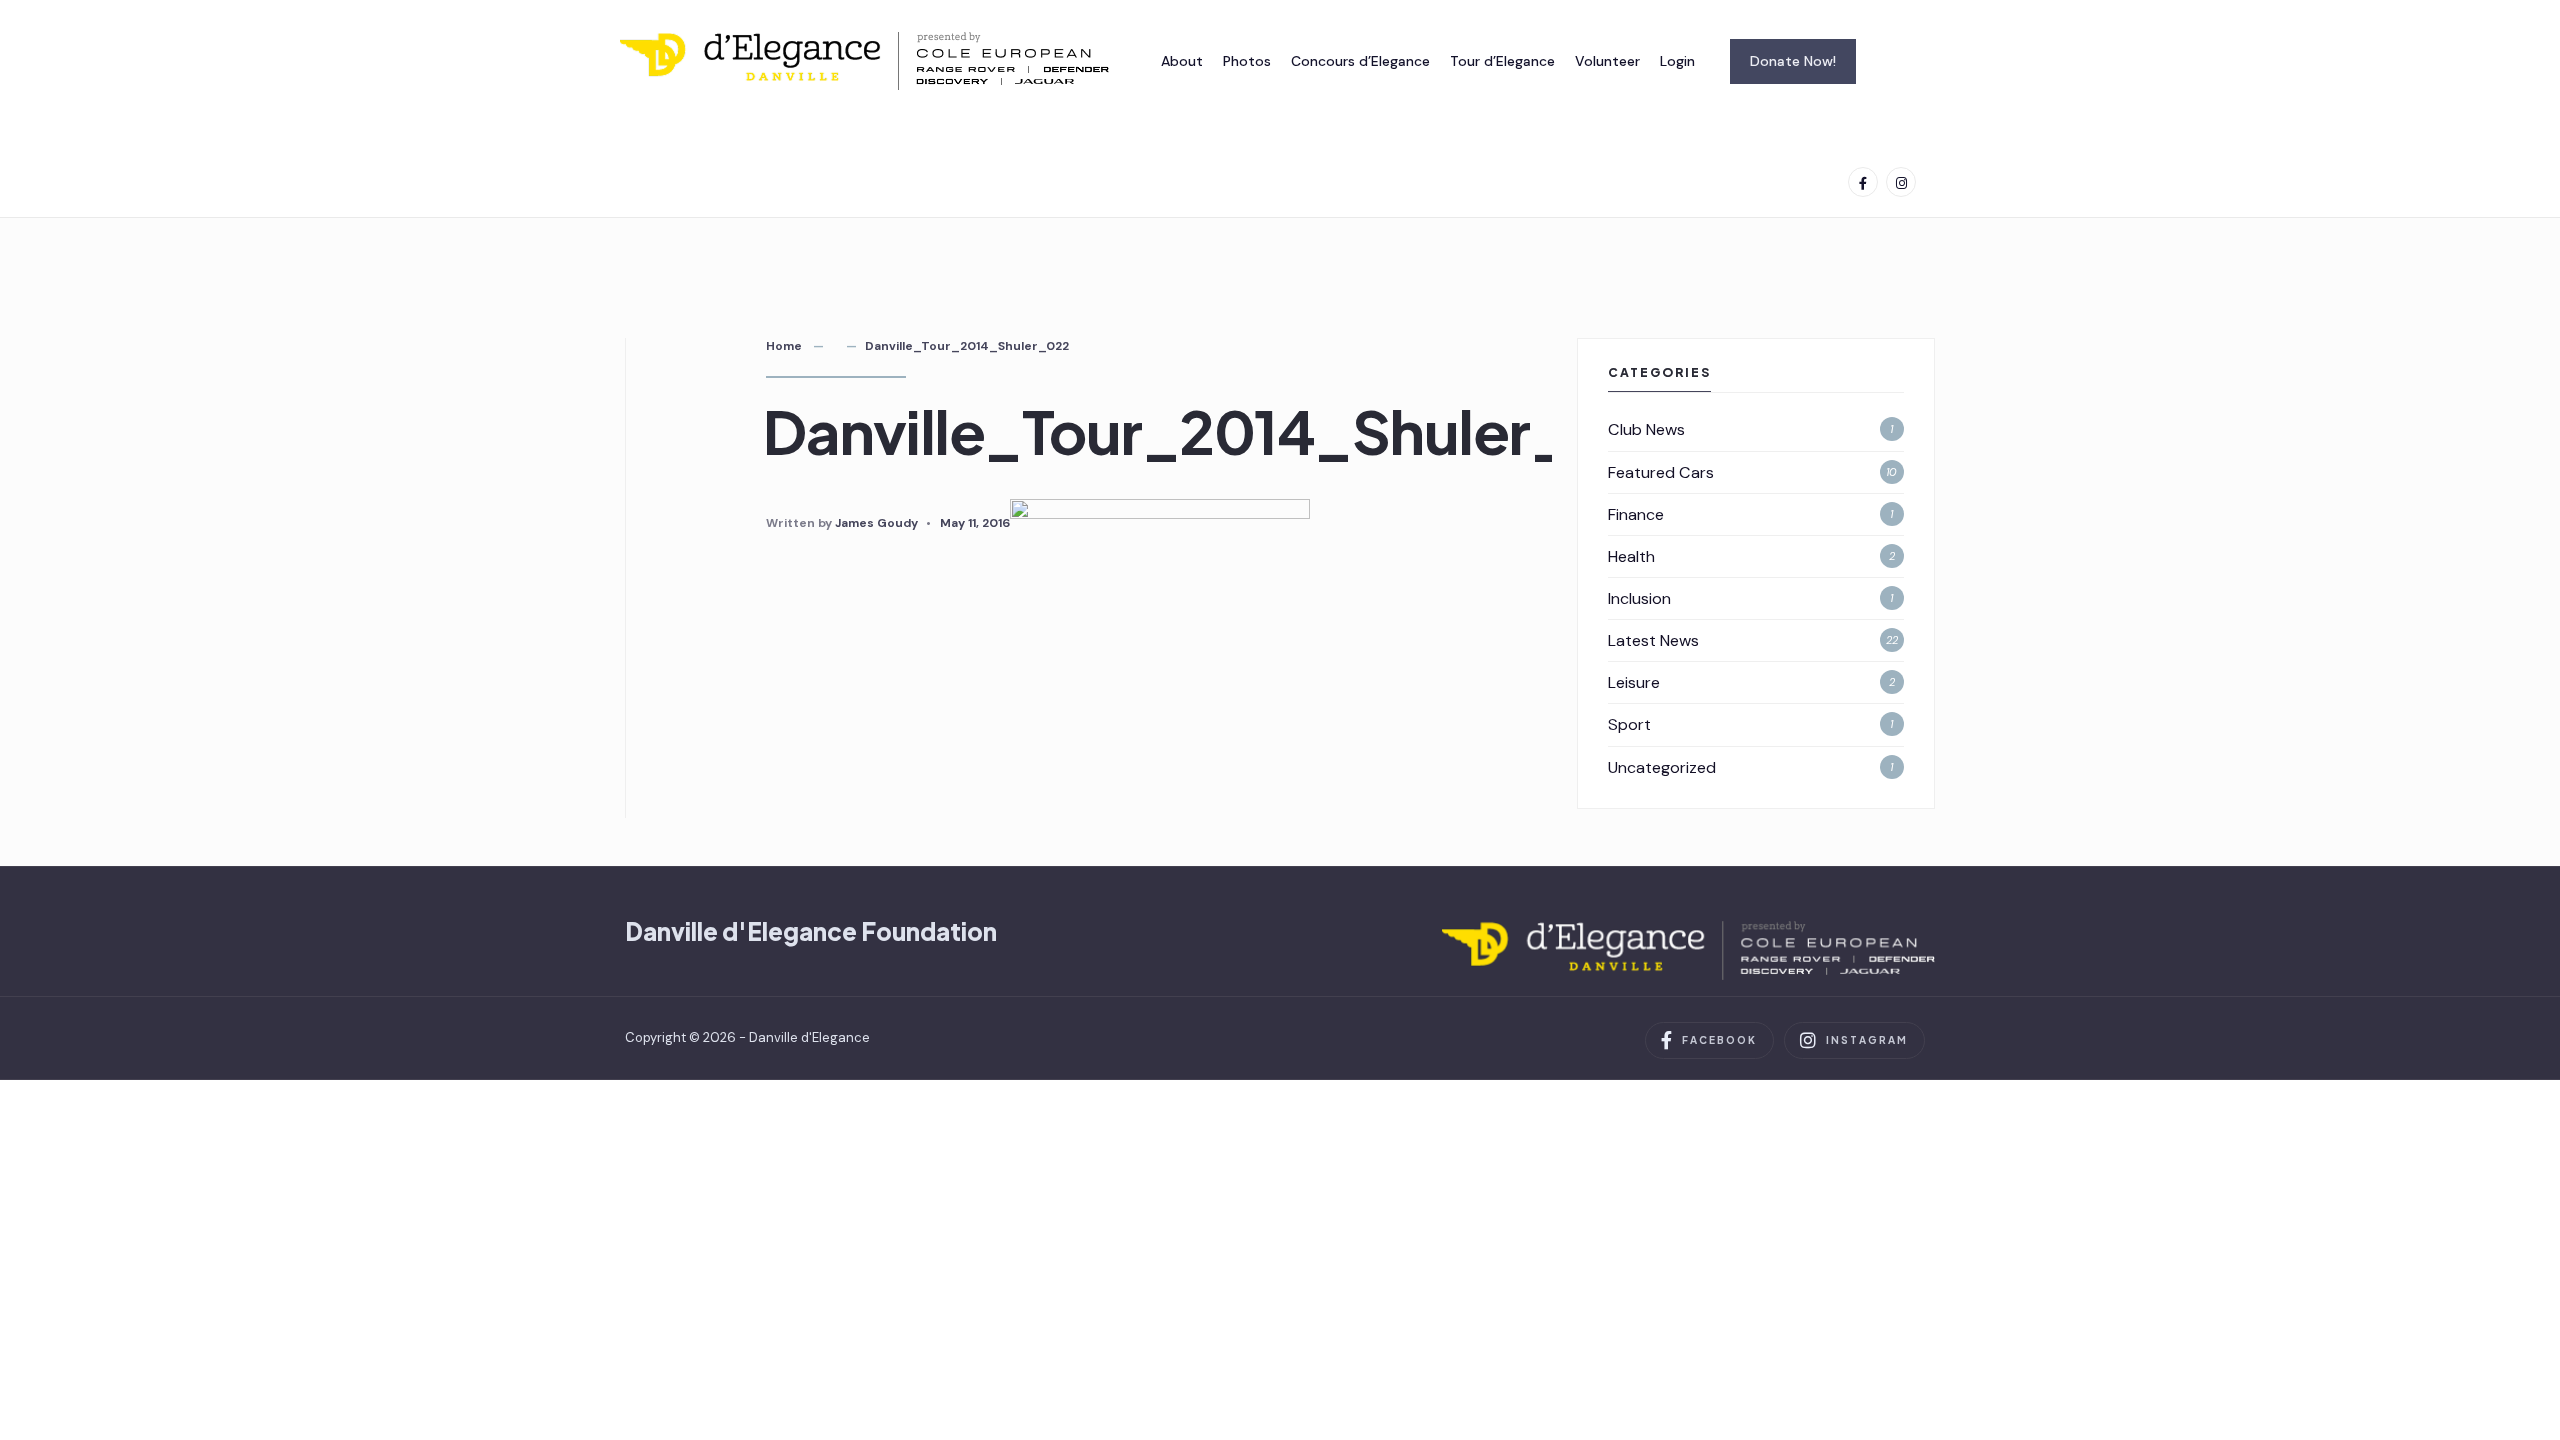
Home (784, 346)
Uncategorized (1662, 767)
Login (1677, 61)
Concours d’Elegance (1360, 61)
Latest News (1653, 640)
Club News (1646, 429)
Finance (1636, 514)
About (1182, 61)
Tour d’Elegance (1502, 61)
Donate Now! (1793, 61)
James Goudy (876, 523)
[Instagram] (1901, 182)
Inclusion (1639, 598)
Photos (1247, 61)
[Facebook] (1863, 182)
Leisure (1634, 682)
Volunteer (1607, 61)
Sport (1629, 724)
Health (1631, 556)
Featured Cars (1661, 472)
